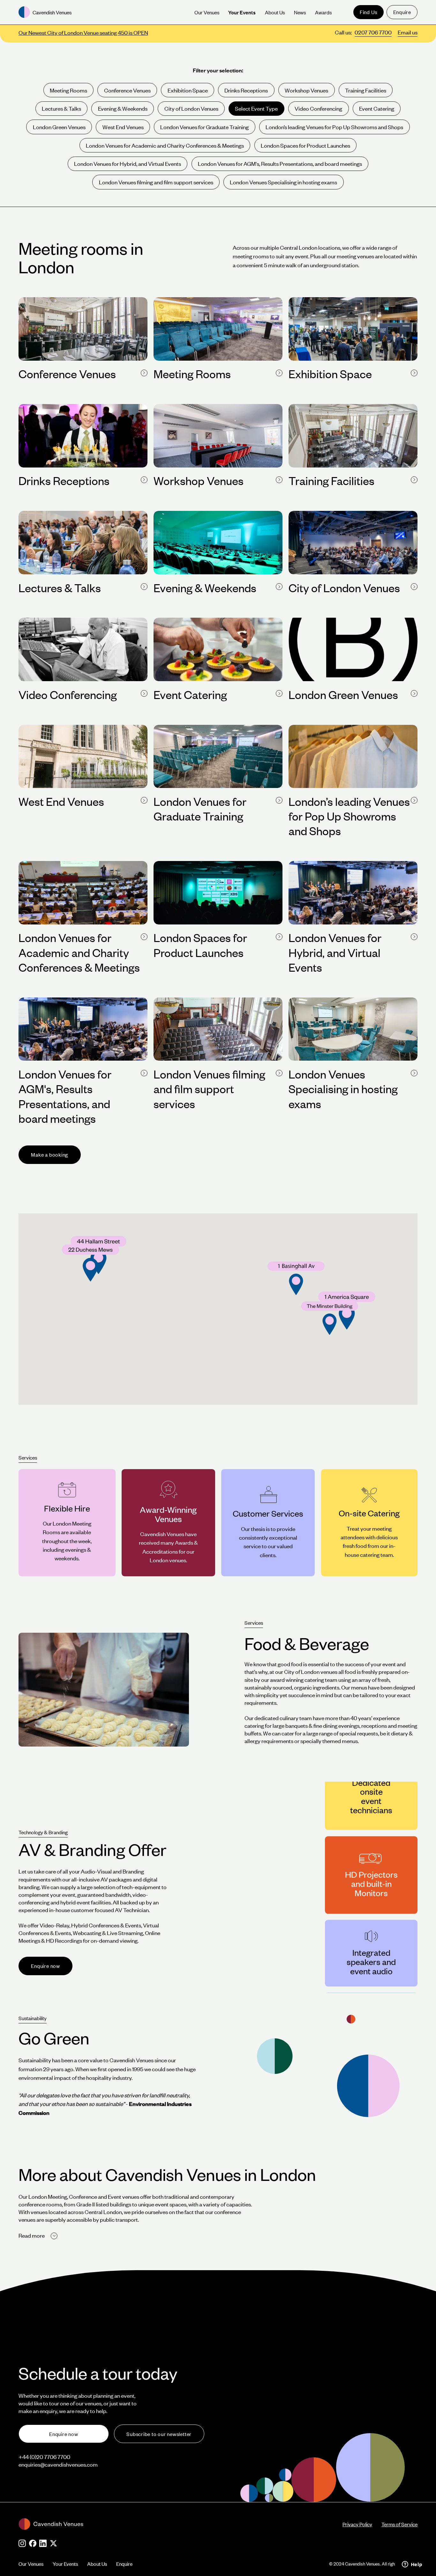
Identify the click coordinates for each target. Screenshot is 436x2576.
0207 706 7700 (373, 32)
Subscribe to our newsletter (159, 2434)
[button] (330, 1318)
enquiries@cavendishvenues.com (58, 2464)
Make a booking (49, 1155)
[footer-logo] (180, 2524)
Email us (408, 32)
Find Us (368, 12)
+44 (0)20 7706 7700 (44, 2457)
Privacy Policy (357, 2524)
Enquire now (45, 1966)
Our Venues (31, 2564)
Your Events (65, 2564)
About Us (97, 2564)
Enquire (402, 12)
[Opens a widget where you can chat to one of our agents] (412, 2565)
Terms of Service (399, 2524)
